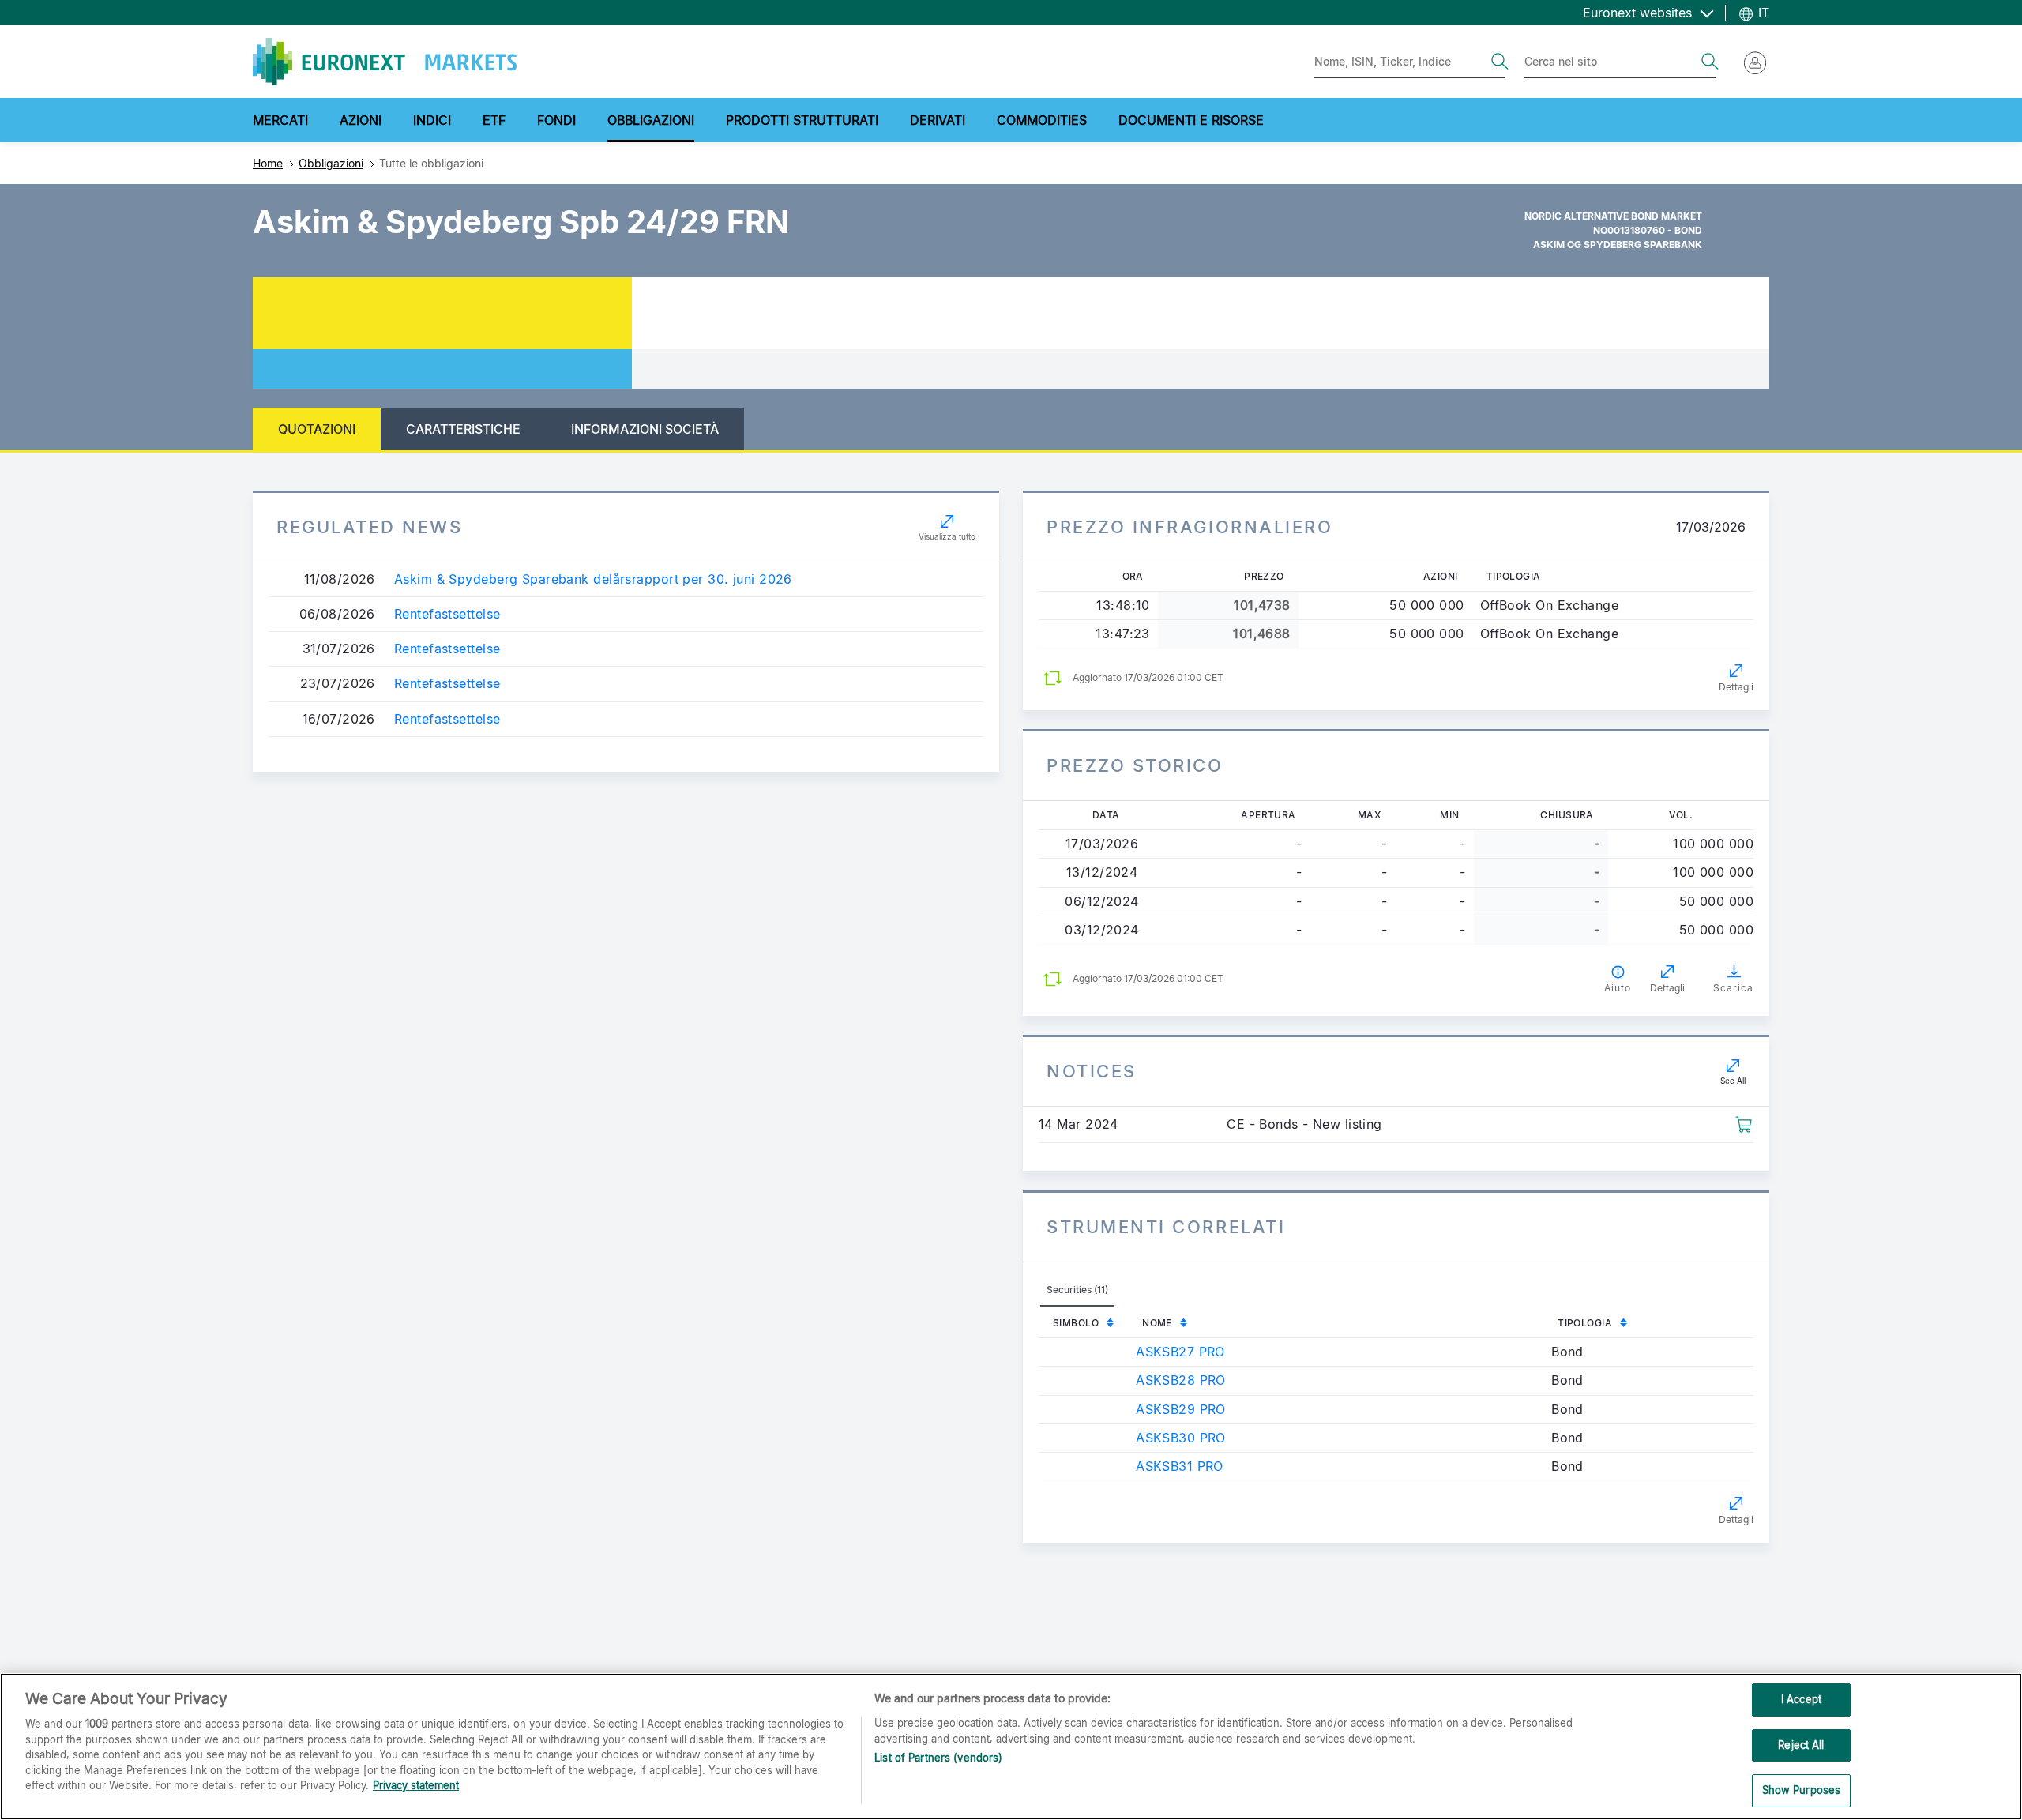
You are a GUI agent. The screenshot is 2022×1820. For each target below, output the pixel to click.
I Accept (1801, 1699)
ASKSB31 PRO (1180, 1466)
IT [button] (1762, 13)
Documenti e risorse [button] (1191, 120)
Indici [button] (432, 120)
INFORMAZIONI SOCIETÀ (645, 429)
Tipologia (1585, 1323)
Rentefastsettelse (447, 614)
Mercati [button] (280, 120)
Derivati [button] (938, 120)
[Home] (385, 62)
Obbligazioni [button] (651, 120)
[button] (1744, 1123)
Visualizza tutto (947, 536)
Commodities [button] (1042, 120)
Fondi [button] (556, 120)
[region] (1011, 1747)
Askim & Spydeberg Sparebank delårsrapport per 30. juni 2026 (593, 579)
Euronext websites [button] (1639, 13)
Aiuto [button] (1618, 988)
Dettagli (1736, 687)
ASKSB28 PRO (1181, 1380)
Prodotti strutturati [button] (802, 120)
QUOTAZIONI (317, 429)
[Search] (1500, 62)
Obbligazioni (331, 163)
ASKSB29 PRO (1181, 1409)
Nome (1157, 1323)
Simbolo (1076, 1323)
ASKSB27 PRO (1180, 1352)
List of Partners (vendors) (938, 1758)
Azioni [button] (361, 120)
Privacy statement (416, 1785)
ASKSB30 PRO (1181, 1438)
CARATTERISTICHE (463, 429)
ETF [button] (494, 120)
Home (268, 163)
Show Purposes (1802, 1790)
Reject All (1801, 1745)
